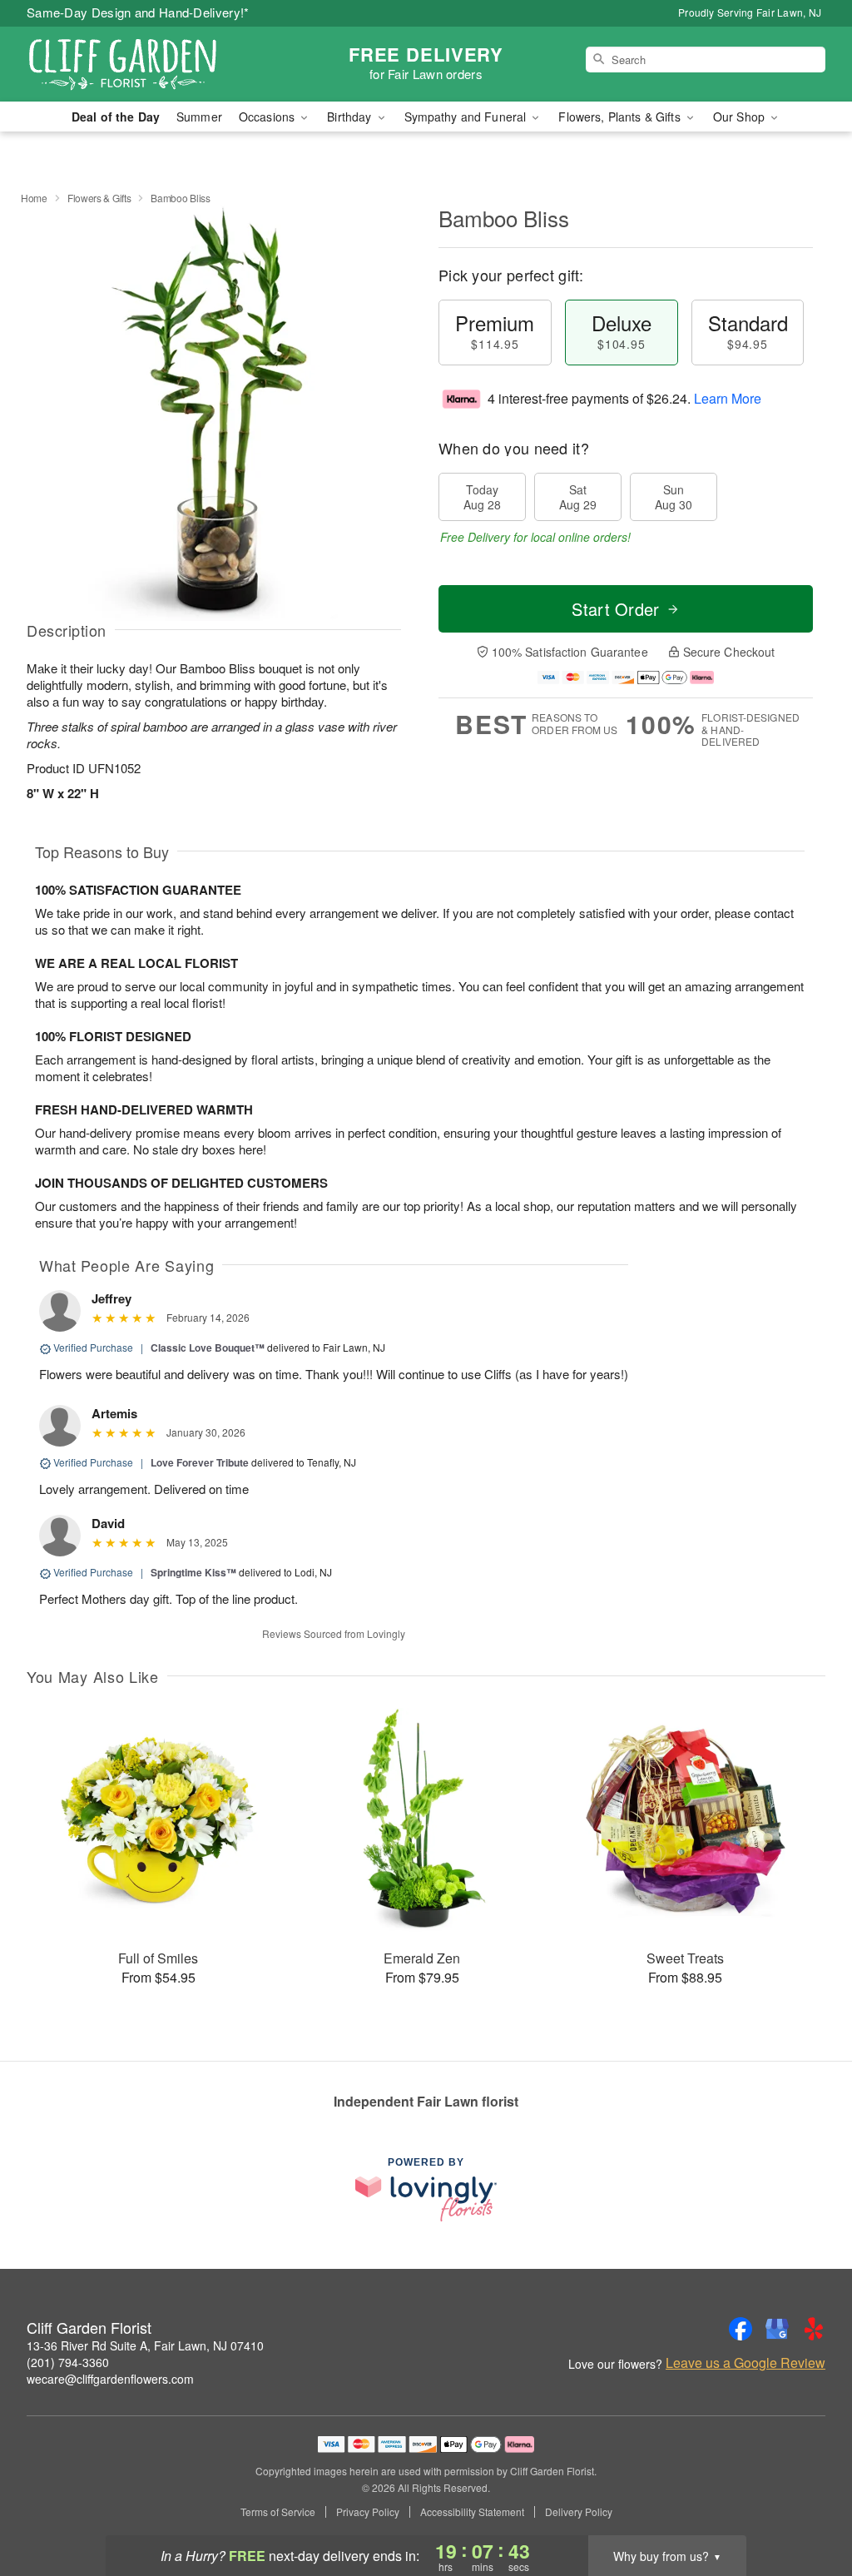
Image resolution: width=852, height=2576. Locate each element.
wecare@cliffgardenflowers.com (110, 2379)
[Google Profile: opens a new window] (777, 2329)
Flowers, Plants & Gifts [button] (621, 117)
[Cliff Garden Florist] (146, 64)
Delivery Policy (579, 2512)
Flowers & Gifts (99, 198)
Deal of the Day (116, 117)
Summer (199, 117)
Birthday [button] (351, 117)
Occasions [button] (268, 117)
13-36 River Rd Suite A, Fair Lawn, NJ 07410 (145, 2345)
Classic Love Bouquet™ (208, 1348)
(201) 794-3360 (68, 2362)
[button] (808, 2505)
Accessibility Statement (472, 2512)
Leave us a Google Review (745, 2363)
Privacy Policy (368, 2512)
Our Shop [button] (741, 117)
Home (34, 198)
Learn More (728, 398)
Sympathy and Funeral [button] (467, 117)
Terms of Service (278, 2512)
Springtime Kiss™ (193, 1572)
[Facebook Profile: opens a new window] (741, 2329)
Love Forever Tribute (200, 1462)
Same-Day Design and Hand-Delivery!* (138, 12)
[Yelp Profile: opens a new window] (814, 2329)
